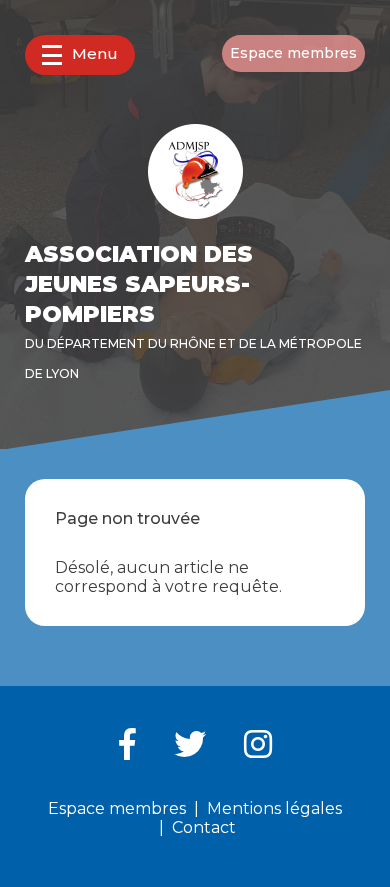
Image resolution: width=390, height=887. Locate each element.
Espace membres (293, 53)
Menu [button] (95, 53)
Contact (204, 827)
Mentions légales (274, 808)
